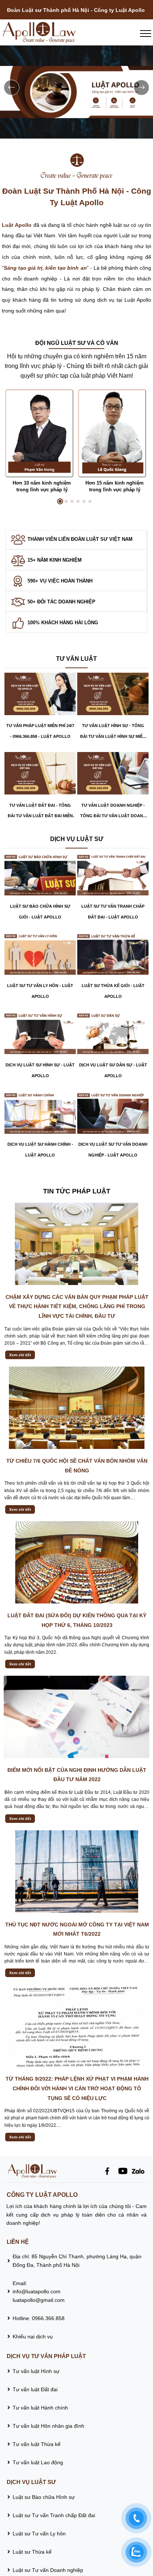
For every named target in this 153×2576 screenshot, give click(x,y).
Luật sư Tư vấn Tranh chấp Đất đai (54, 2515)
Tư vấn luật (76, 659)
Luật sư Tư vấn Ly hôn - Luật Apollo (40, 991)
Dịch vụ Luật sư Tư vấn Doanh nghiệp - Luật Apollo (113, 1150)
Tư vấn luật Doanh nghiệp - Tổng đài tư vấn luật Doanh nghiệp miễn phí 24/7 (113, 812)
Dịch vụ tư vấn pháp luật (46, 2356)
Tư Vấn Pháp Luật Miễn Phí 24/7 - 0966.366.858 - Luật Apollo (40, 731)
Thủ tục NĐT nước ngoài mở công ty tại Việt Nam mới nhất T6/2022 (77, 1929)
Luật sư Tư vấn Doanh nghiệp (48, 2570)
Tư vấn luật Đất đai (35, 2389)
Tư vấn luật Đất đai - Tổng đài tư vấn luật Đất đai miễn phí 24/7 (40, 812)
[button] (139, 447)
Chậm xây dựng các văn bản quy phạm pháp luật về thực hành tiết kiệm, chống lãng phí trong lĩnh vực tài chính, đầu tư (77, 1306)
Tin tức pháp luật (77, 1191)
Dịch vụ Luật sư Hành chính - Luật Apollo (40, 1150)
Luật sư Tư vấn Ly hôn (39, 2534)
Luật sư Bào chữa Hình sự (44, 2497)
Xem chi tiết (20, 1355)
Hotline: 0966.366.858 (39, 2318)
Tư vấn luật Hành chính (40, 2408)
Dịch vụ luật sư (77, 839)
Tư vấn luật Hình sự (36, 2371)
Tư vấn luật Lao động (38, 2462)
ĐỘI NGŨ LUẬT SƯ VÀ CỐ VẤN (77, 343)
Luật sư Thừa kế (33, 2552)
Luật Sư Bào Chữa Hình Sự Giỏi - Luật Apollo (40, 912)
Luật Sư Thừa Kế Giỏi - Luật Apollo (113, 991)
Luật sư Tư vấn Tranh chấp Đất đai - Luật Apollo (113, 912)
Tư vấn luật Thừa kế (37, 2444)
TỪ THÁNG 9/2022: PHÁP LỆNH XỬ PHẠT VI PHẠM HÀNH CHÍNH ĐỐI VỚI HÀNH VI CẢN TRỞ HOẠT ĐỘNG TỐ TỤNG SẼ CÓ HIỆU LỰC (77, 2088)
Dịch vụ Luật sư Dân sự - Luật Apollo (113, 1070)
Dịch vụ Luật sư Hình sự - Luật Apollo (40, 1070)
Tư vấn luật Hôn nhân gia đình (48, 2426)
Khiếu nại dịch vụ (33, 2337)
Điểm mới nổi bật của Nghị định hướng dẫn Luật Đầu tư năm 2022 (77, 1775)
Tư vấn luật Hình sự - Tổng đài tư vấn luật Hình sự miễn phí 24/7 (113, 733)
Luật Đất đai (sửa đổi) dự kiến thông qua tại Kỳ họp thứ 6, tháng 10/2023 (77, 1620)
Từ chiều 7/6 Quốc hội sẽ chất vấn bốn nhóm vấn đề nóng (77, 1466)
